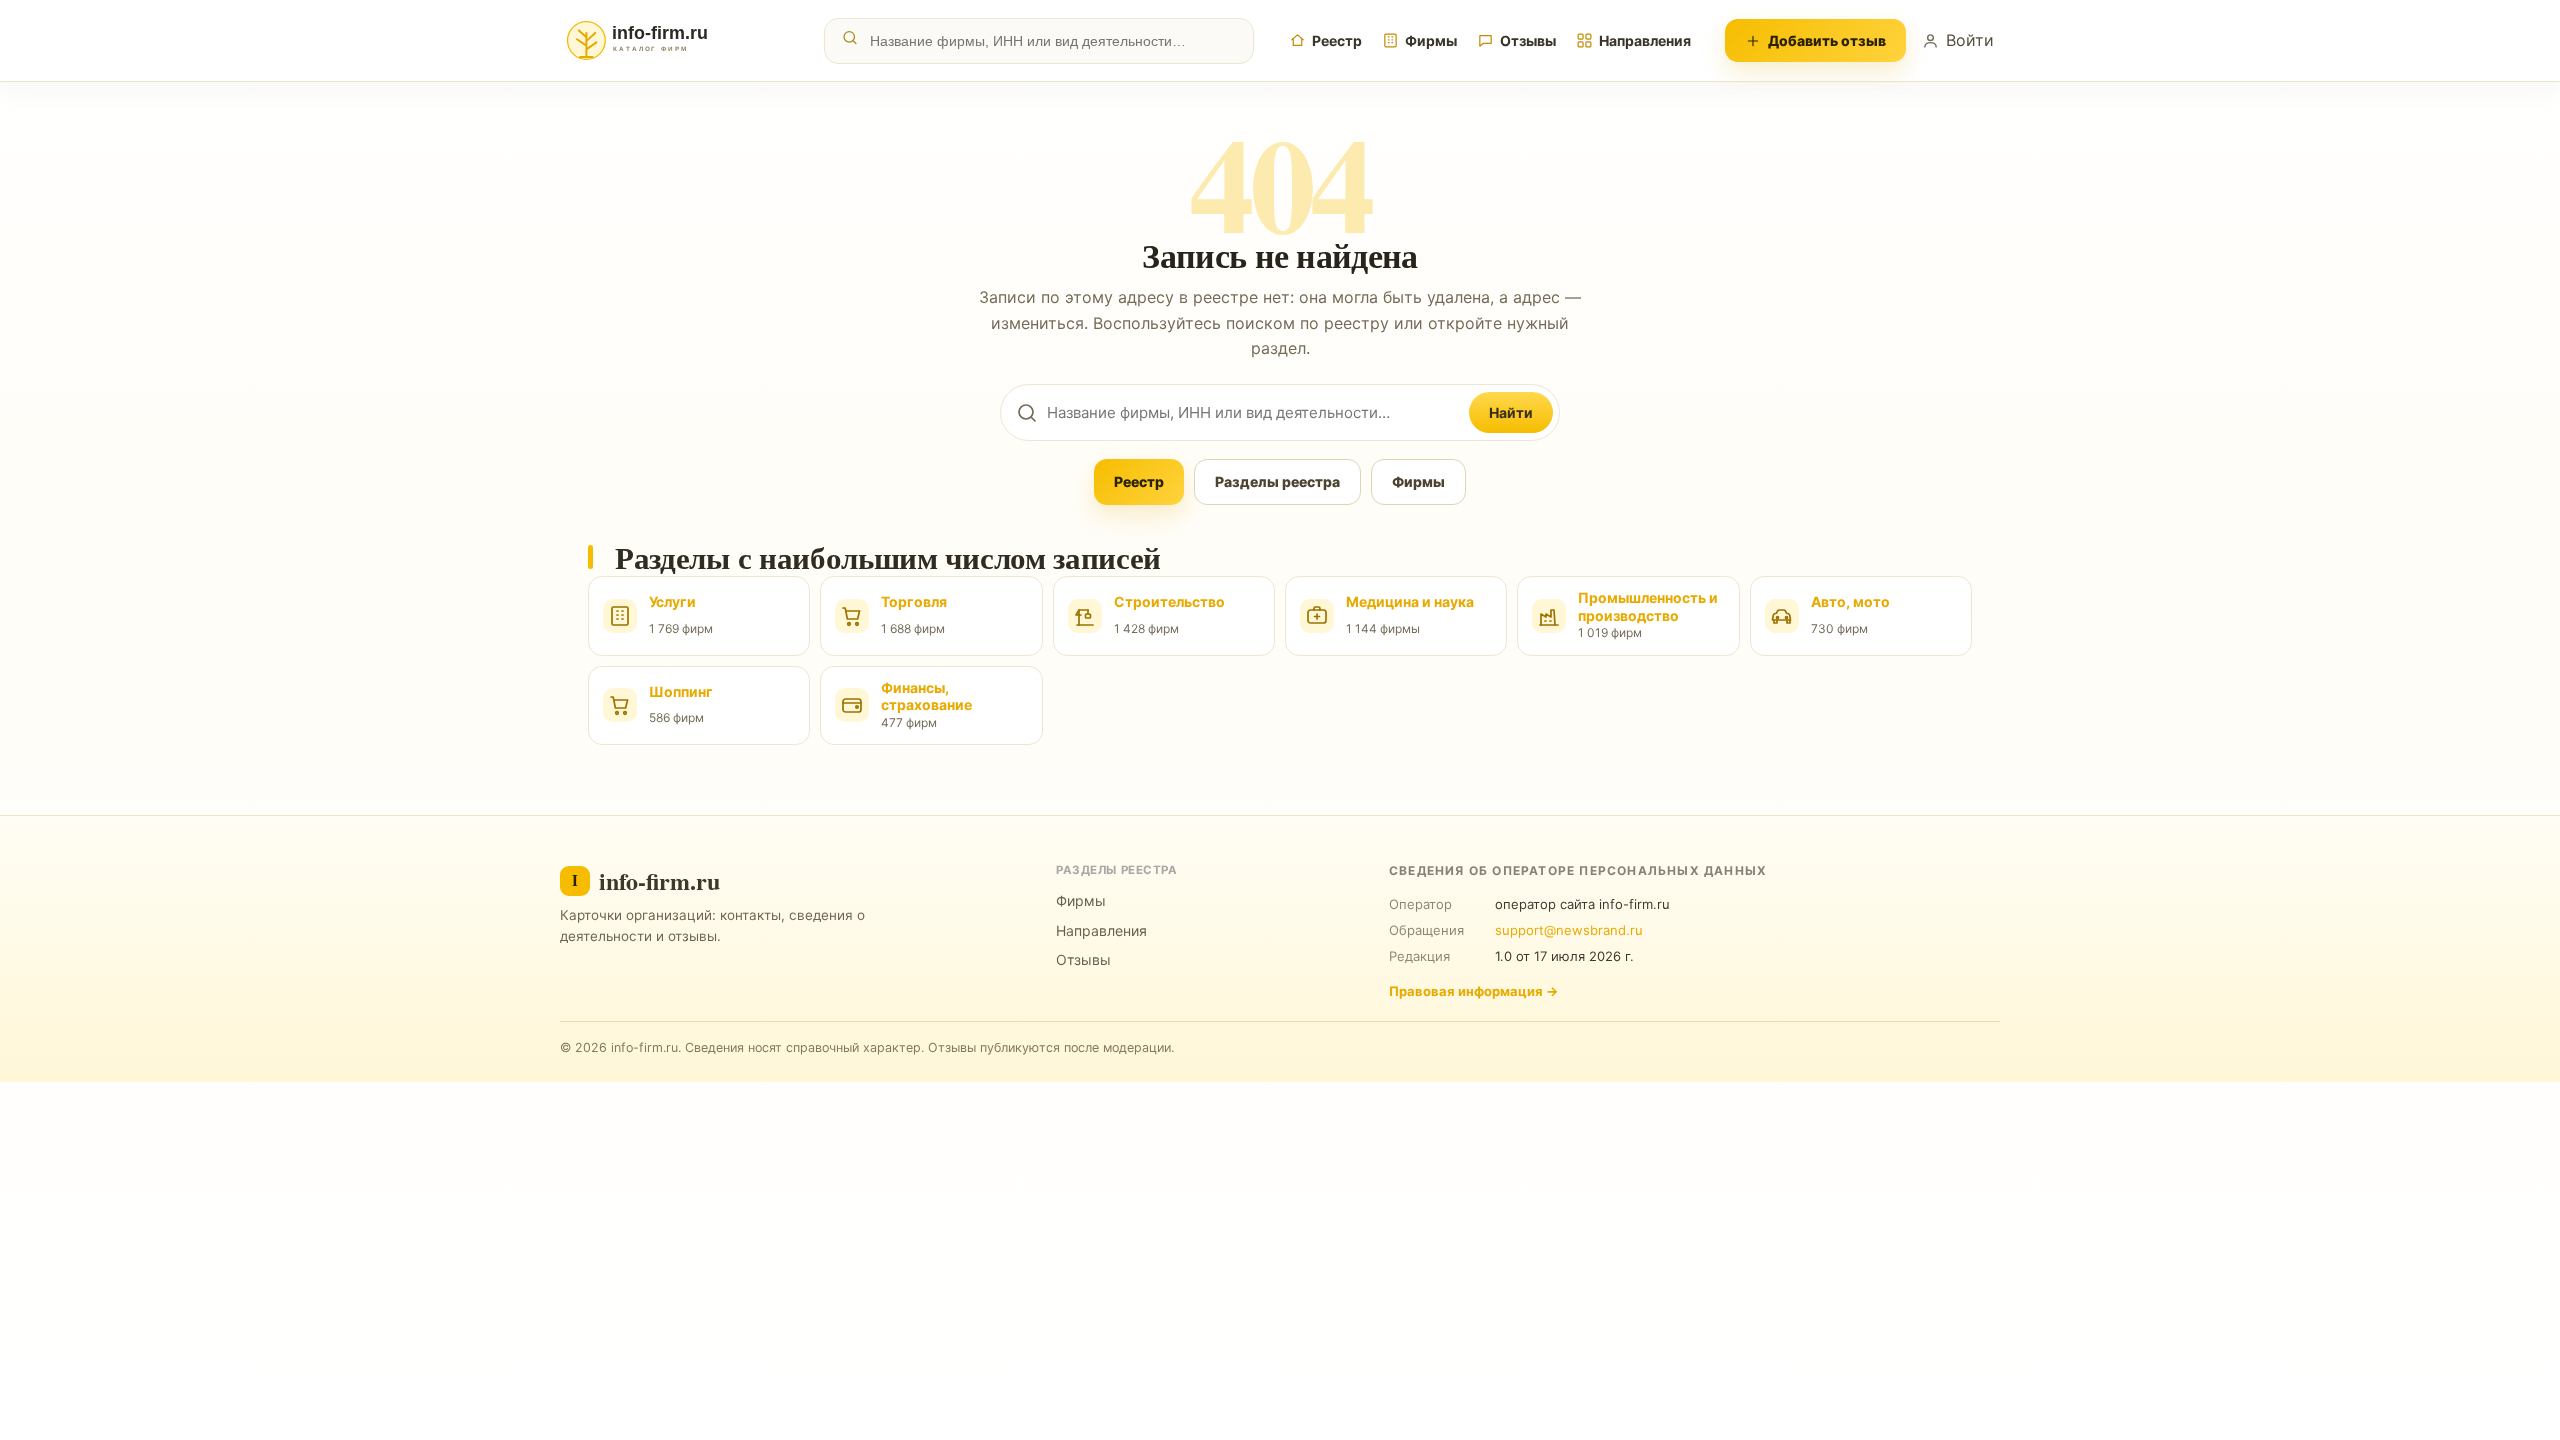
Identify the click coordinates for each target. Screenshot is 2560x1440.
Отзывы (1528, 40)
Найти (1511, 412)
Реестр (1337, 40)
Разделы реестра (1277, 481)
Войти (1970, 40)
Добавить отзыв (1827, 40)
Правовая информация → (1473, 991)
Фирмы (1431, 40)
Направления (1645, 40)
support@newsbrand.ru (1569, 930)
